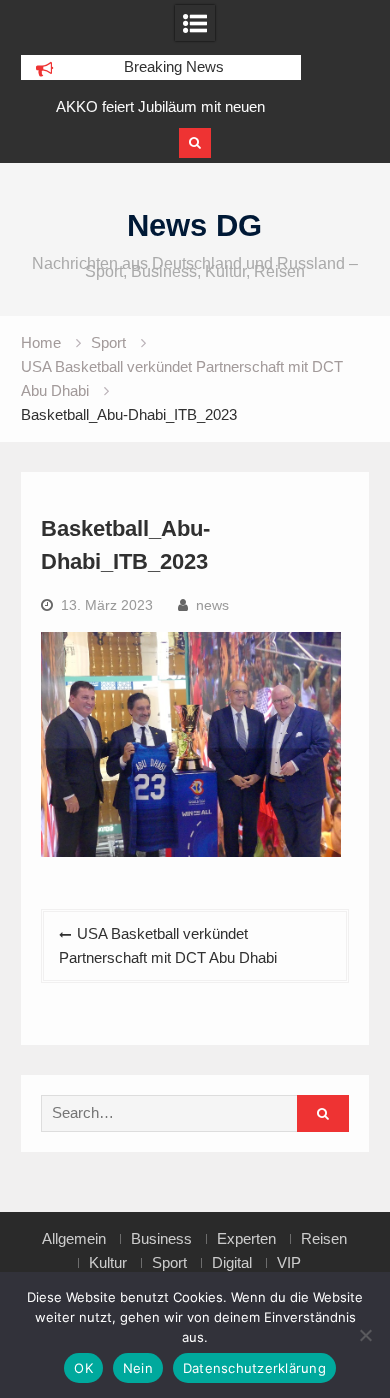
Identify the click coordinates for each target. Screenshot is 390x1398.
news (212, 605)
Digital (232, 1263)
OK (83, 1368)
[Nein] (365, 1335)
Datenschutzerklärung (254, 1368)
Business (161, 1239)
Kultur (108, 1263)
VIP (289, 1263)
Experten (246, 1239)
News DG (194, 225)
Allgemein (74, 1239)
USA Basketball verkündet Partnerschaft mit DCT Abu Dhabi (168, 945)
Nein (138, 1368)
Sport (169, 1263)
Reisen (324, 1239)
